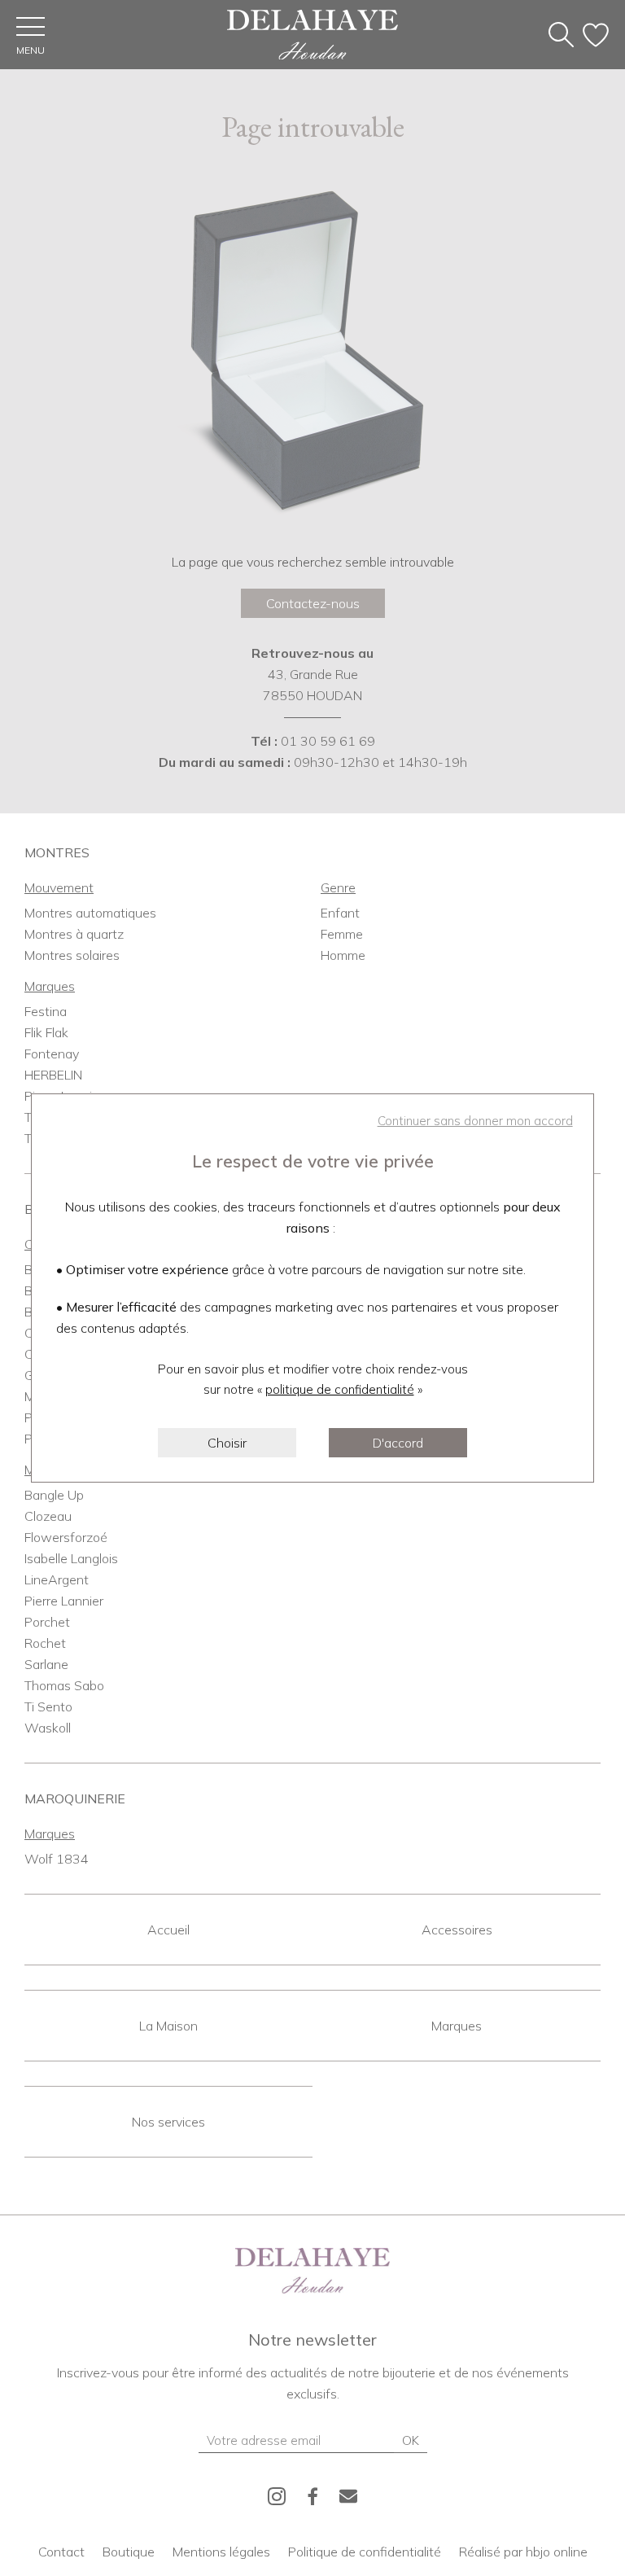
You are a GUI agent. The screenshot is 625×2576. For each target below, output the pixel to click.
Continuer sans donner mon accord (475, 1121)
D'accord (398, 1443)
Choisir (227, 1443)
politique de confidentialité (340, 1389)
